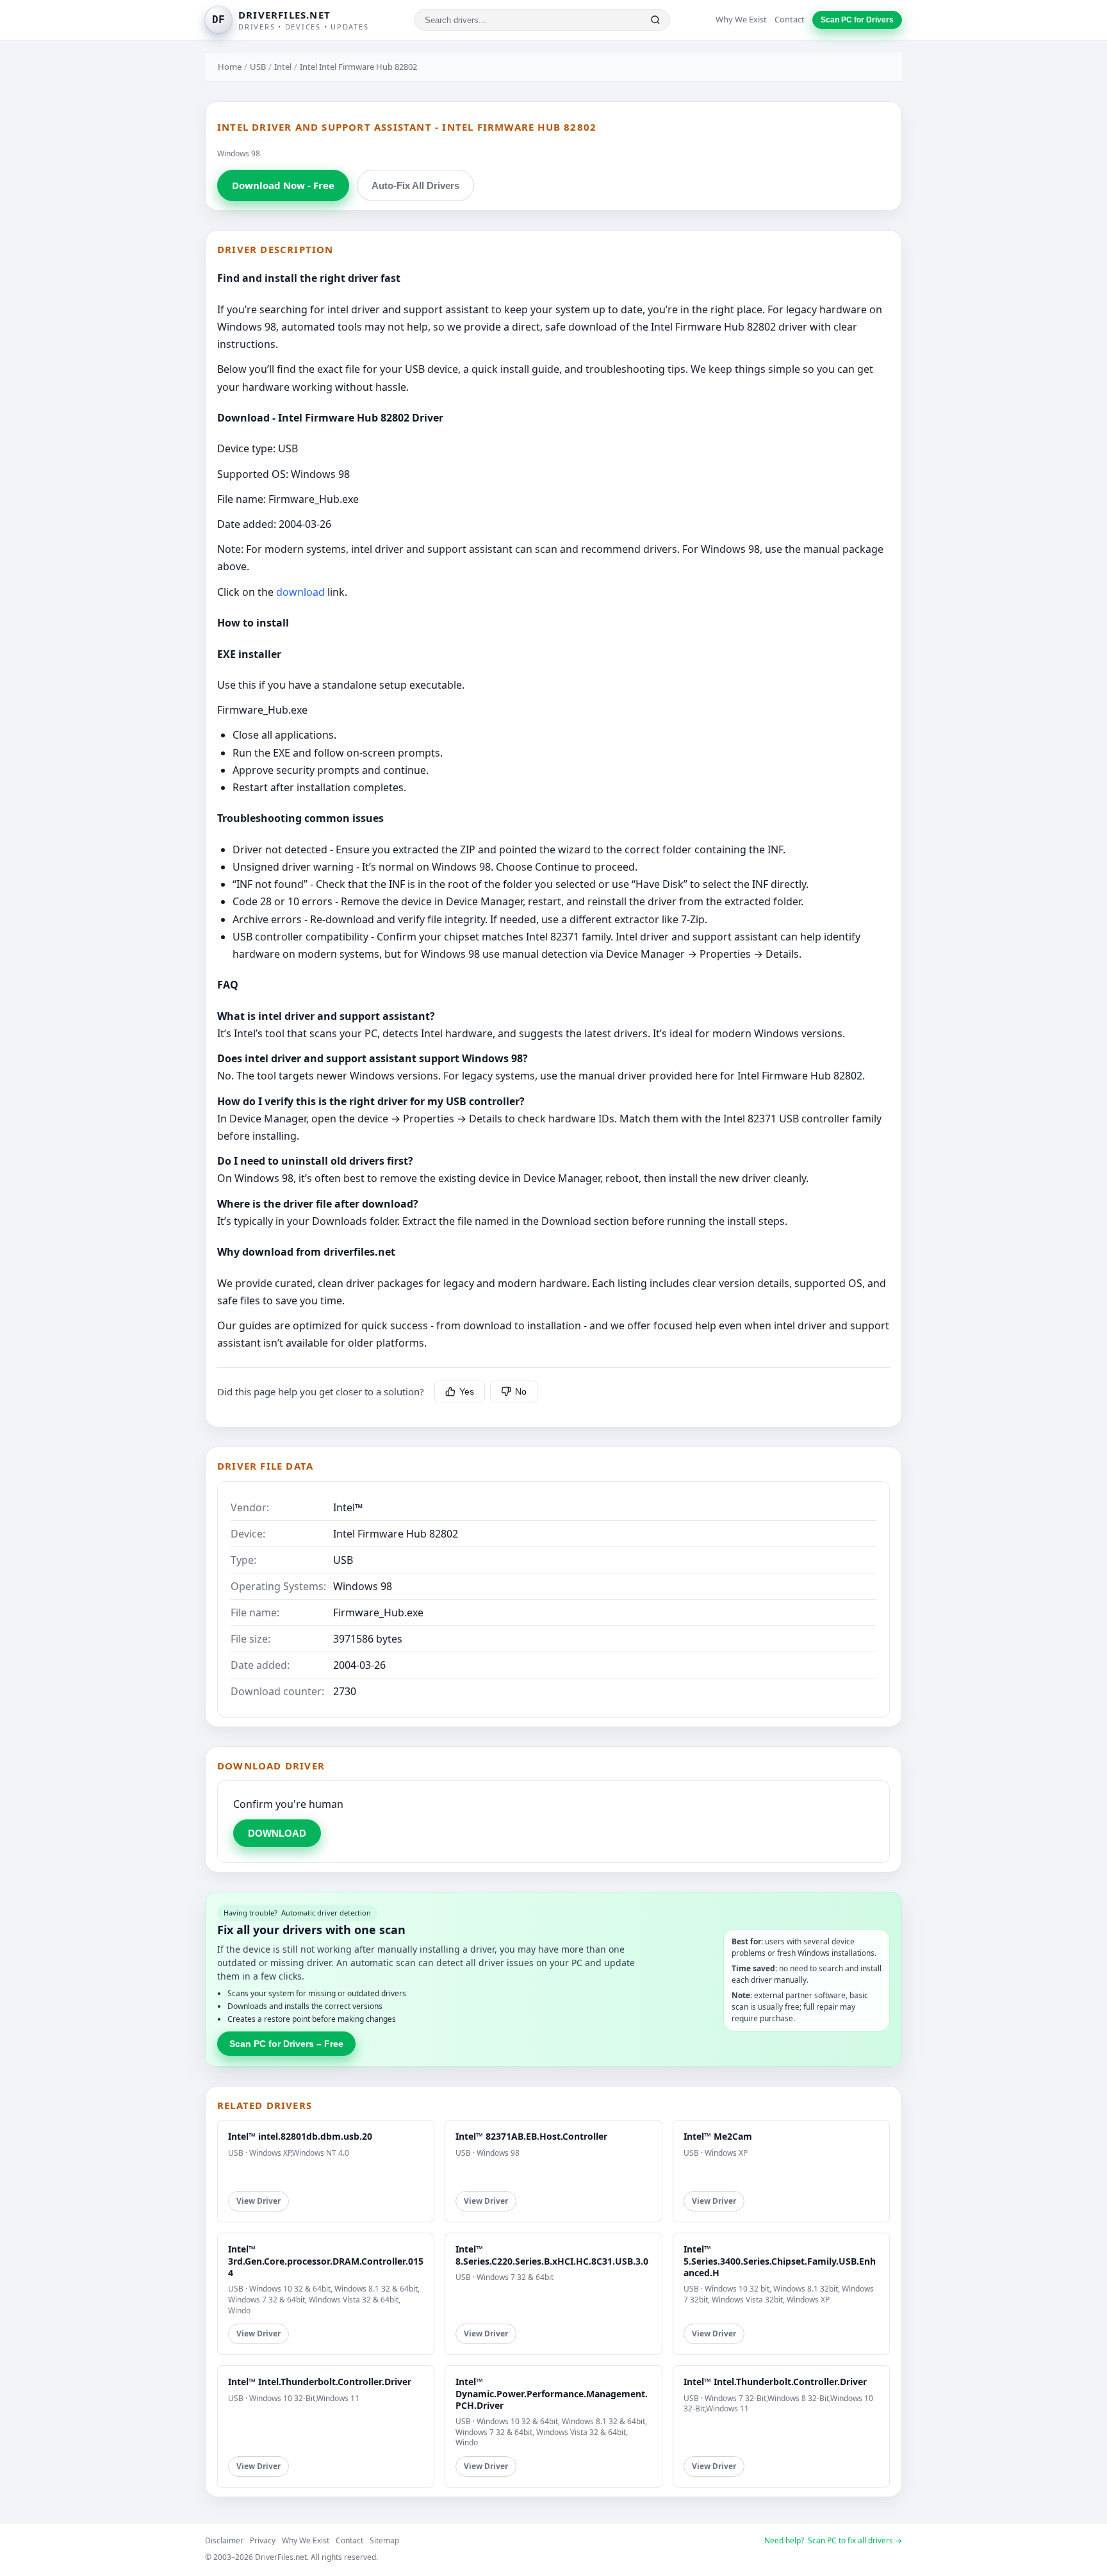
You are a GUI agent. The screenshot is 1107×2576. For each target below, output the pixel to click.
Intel (283, 67)
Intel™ (348, 1507)
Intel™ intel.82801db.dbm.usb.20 (300, 2136)
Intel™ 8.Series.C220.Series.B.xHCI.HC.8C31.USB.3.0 (552, 2255)
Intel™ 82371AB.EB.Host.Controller (531, 2136)
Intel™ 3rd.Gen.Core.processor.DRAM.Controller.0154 (326, 2260)
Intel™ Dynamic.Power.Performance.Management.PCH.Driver (552, 2393)
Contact (790, 19)
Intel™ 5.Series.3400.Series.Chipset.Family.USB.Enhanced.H (780, 2260)
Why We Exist (741, 19)
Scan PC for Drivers (857, 20)
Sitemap (384, 2540)
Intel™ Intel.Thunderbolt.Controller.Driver (320, 2382)
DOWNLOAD (277, 1833)
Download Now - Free (283, 185)
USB (258, 67)
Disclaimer (224, 2540)
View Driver (258, 2201)
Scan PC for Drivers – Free (286, 2044)
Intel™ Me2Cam (718, 2136)
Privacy (263, 2540)
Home (230, 67)
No (521, 1391)
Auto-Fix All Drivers (415, 185)
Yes (467, 1391)
